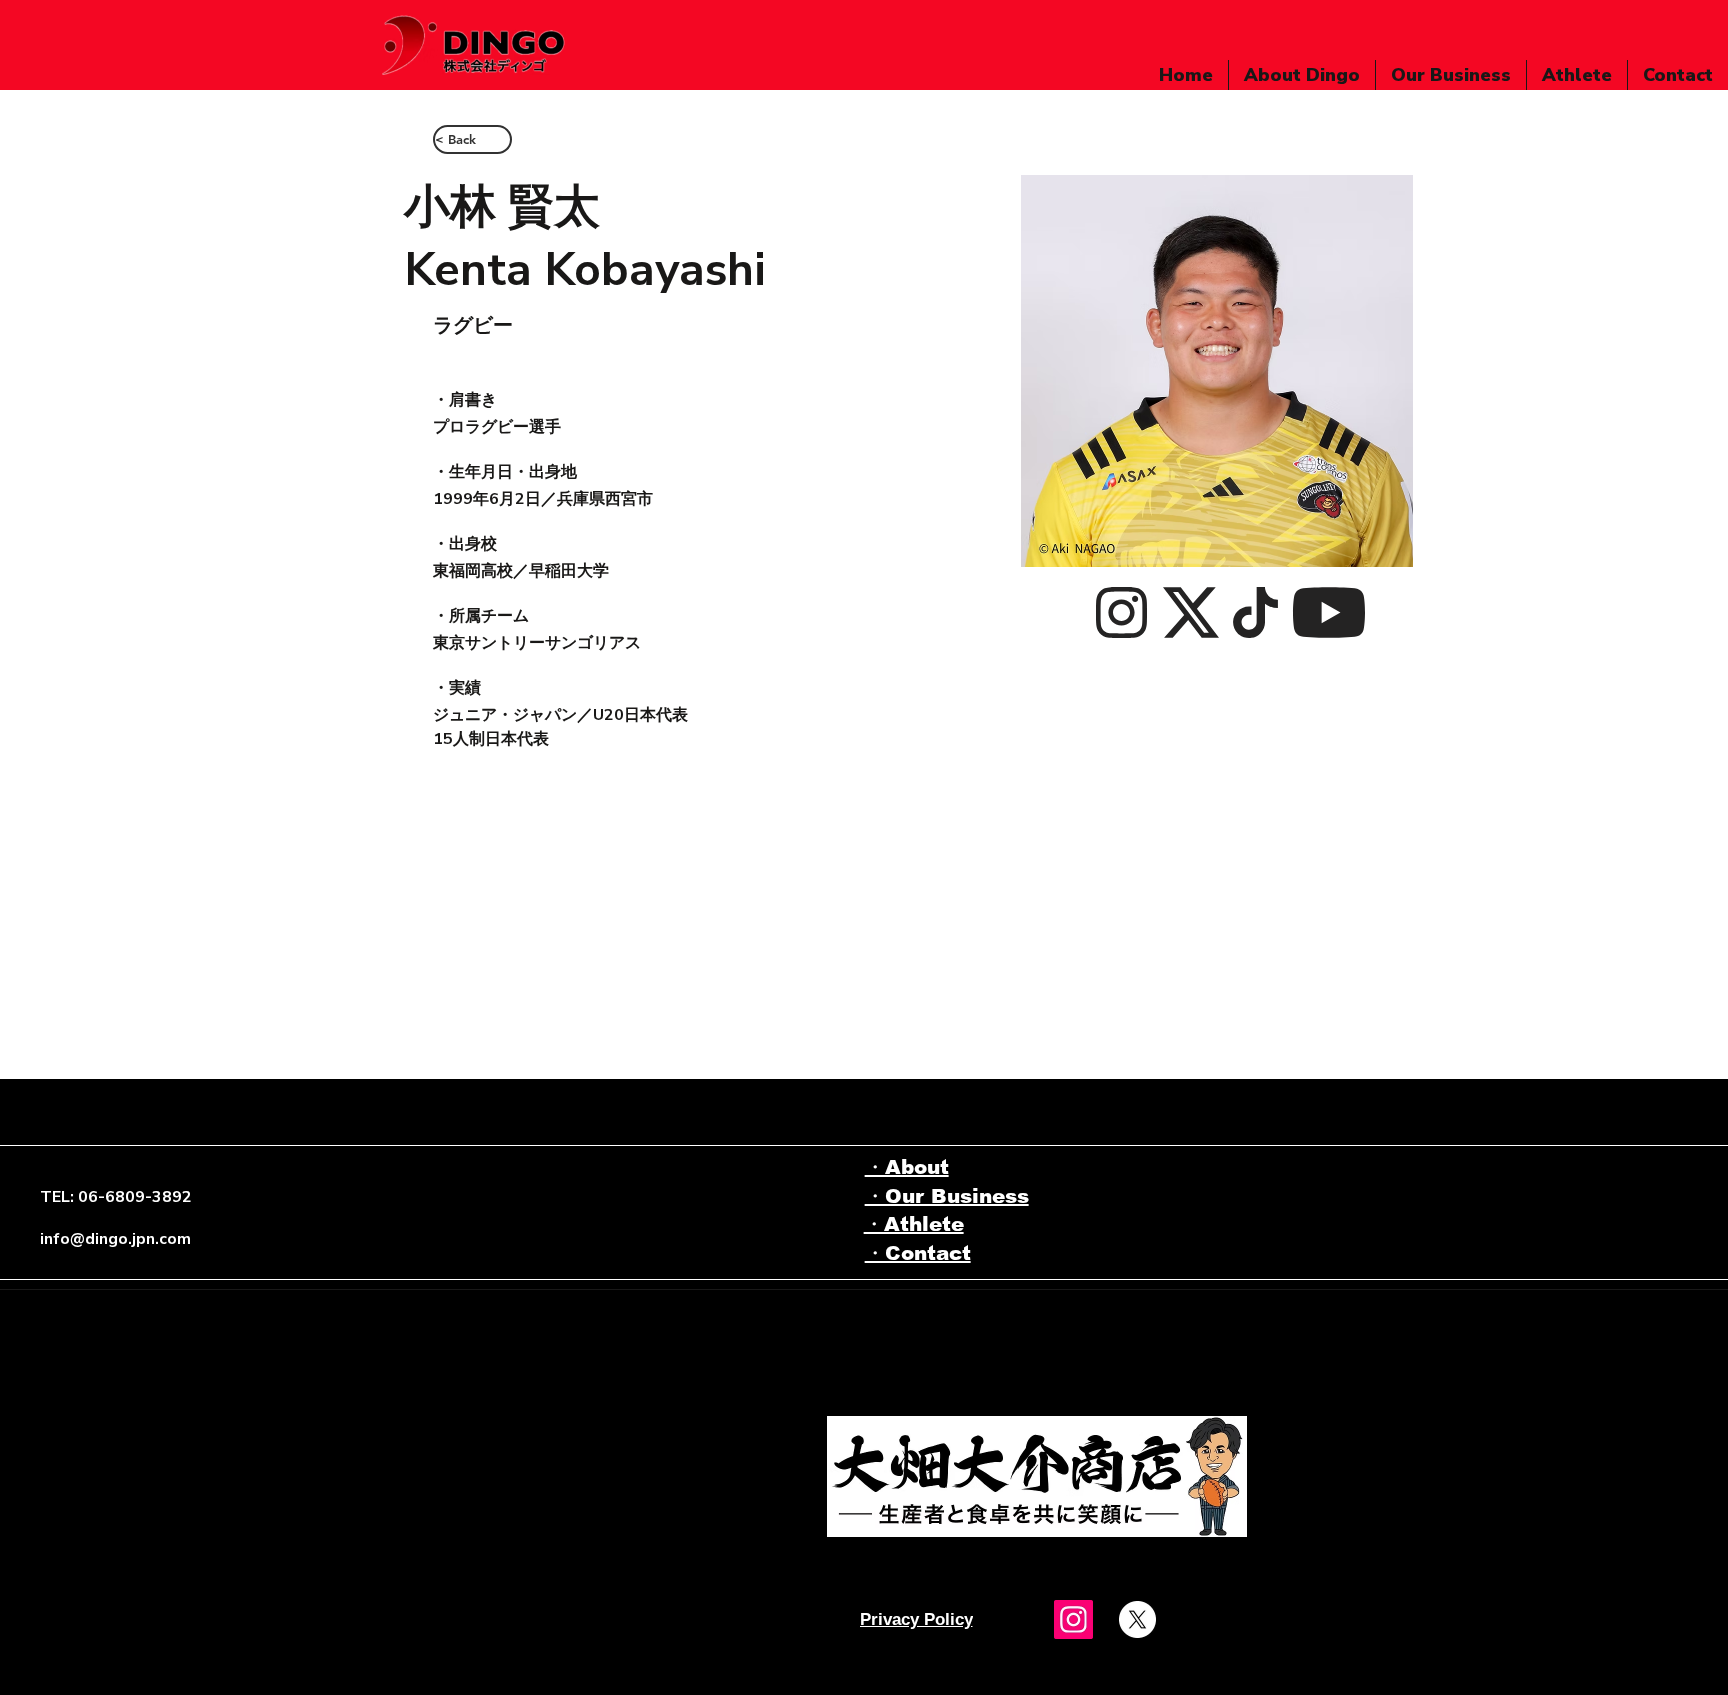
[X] (1137, 1619)
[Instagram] (1073, 1619)
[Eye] (1037, 1476)
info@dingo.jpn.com (115, 1239)
